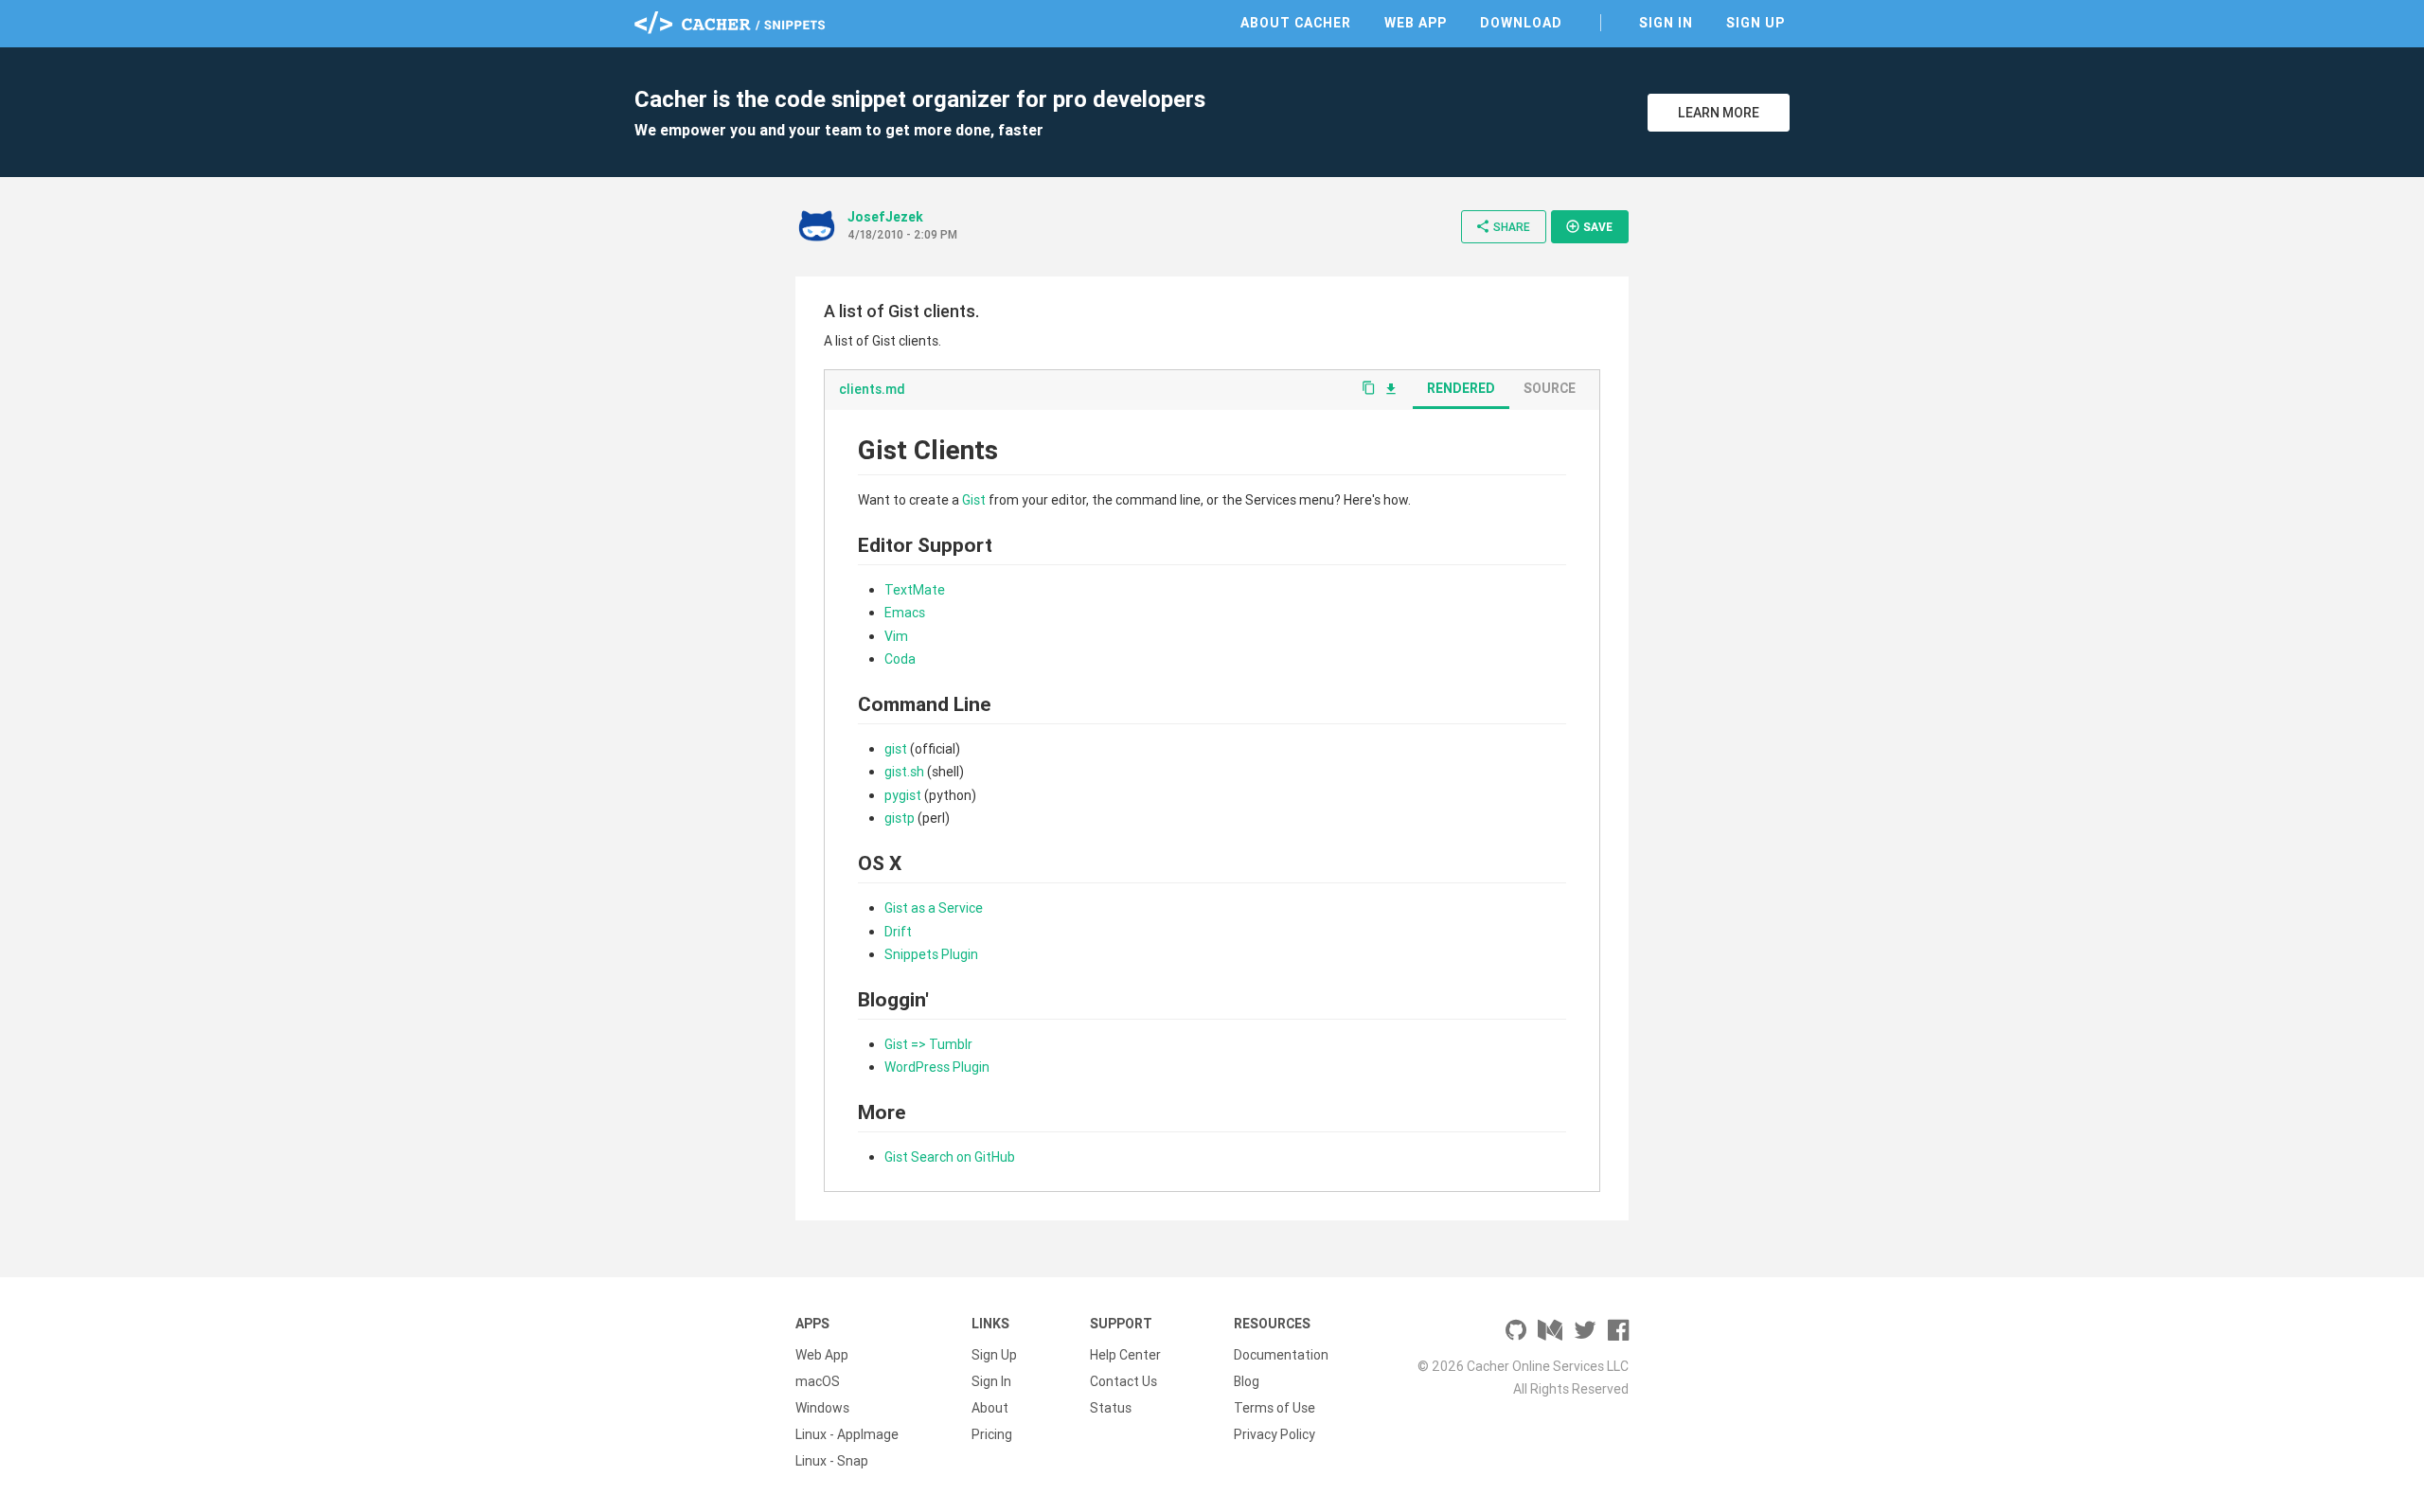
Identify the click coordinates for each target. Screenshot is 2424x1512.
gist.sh (904, 772)
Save (1589, 226)
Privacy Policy (1274, 1434)
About (990, 1408)
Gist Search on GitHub (950, 1157)
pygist (903, 795)
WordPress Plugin (937, 1067)
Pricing (992, 1434)
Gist (974, 500)
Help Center (1125, 1355)
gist (896, 749)
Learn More (1719, 113)
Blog (1247, 1381)
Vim (896, 636)
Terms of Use (1274, 1408)
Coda (900, 659)
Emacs (905, 613)
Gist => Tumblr (928, 1044)
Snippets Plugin (931, 954)
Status (1111, 1408)
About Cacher (1296, 23)
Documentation (1281, 1355)
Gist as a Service (934, 908)
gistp (900, 818)
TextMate (915, 590)
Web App (1416, 23)
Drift (898, 932)
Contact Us (1123, 1381)
